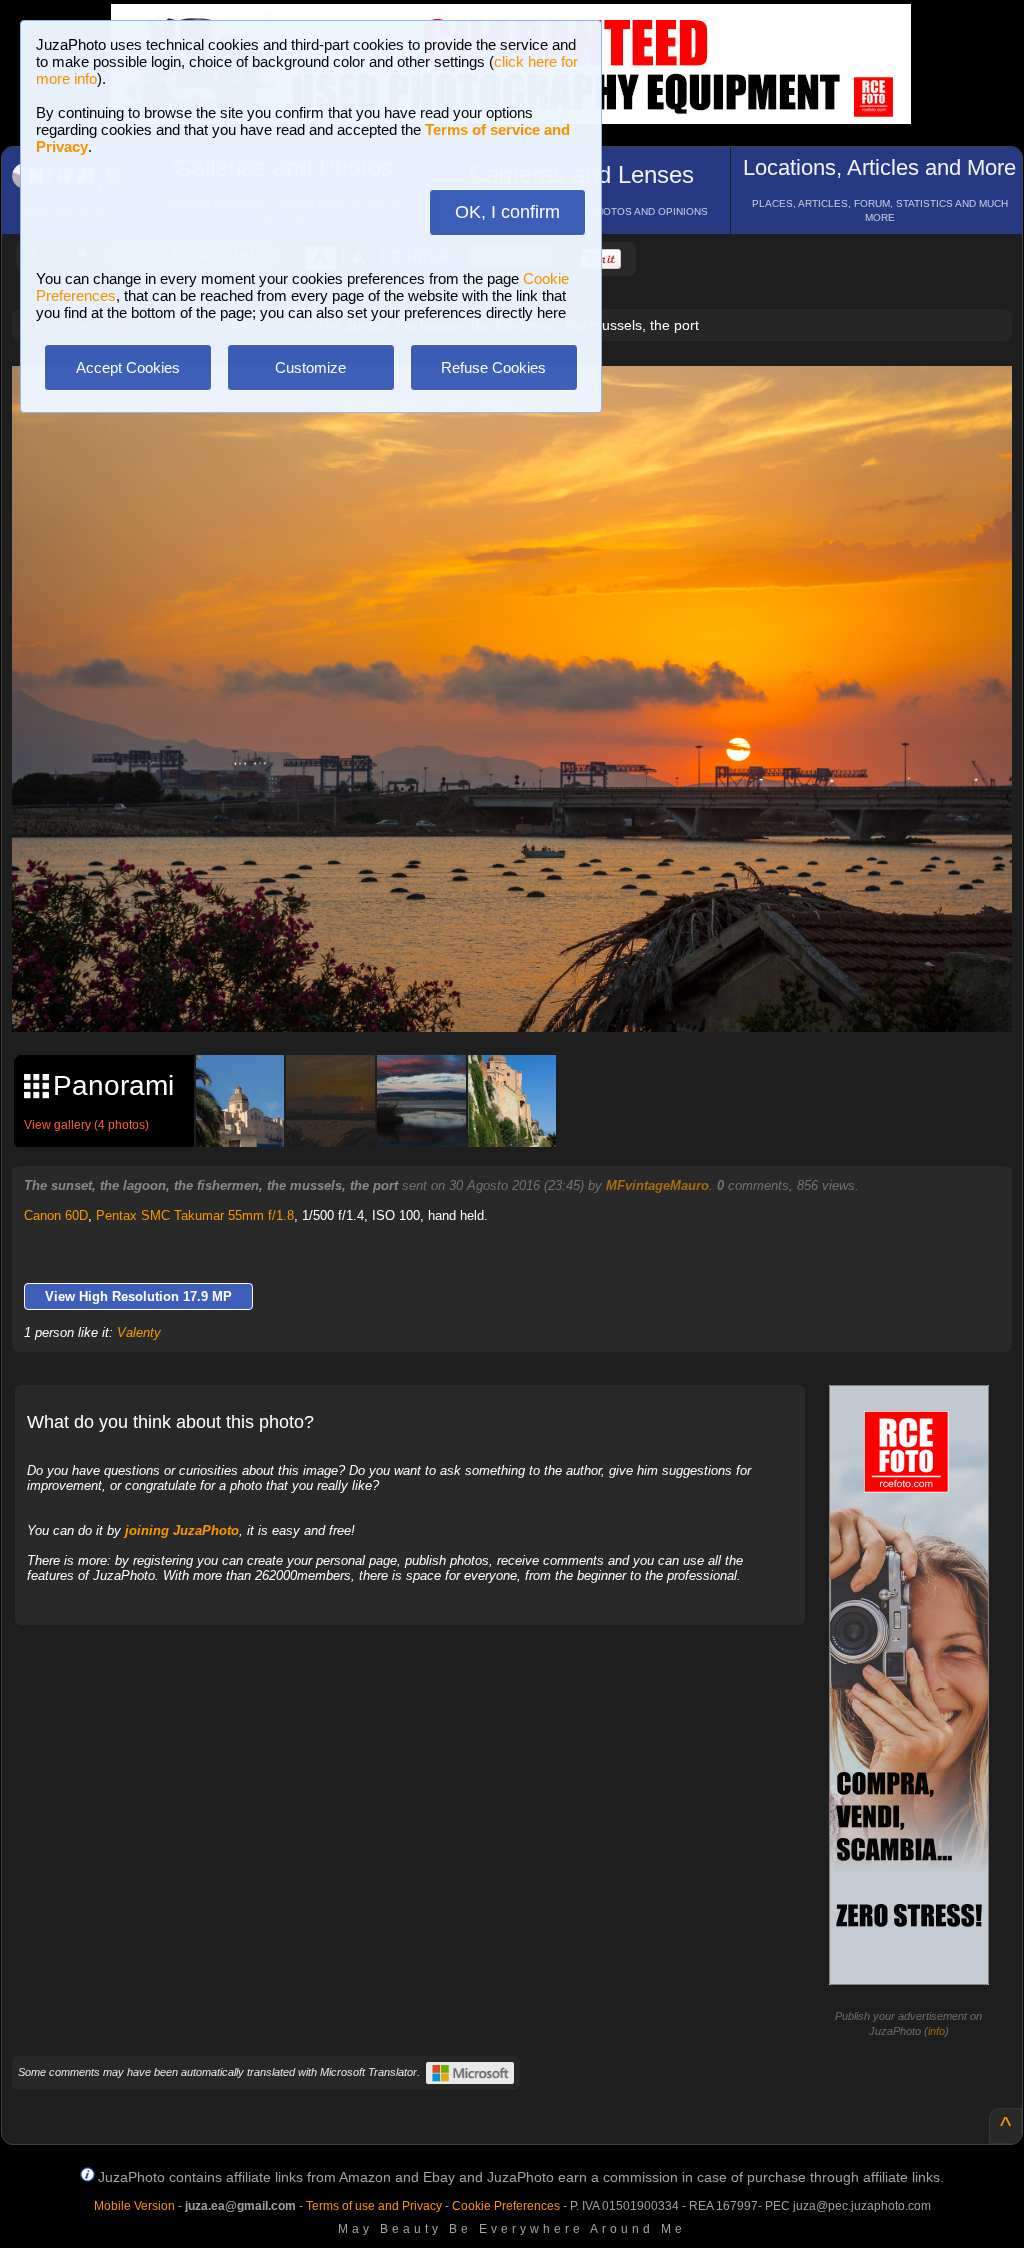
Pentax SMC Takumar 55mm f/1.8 (195, 1215)
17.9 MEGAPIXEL (527, 994)
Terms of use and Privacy (374, 2206)
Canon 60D (56, 1215)
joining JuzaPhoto (182, 1530)
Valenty (139, 1332)
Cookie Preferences (506, 2206)
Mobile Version (134, 2206)
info (936, 2031)
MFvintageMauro (657, 1185)
